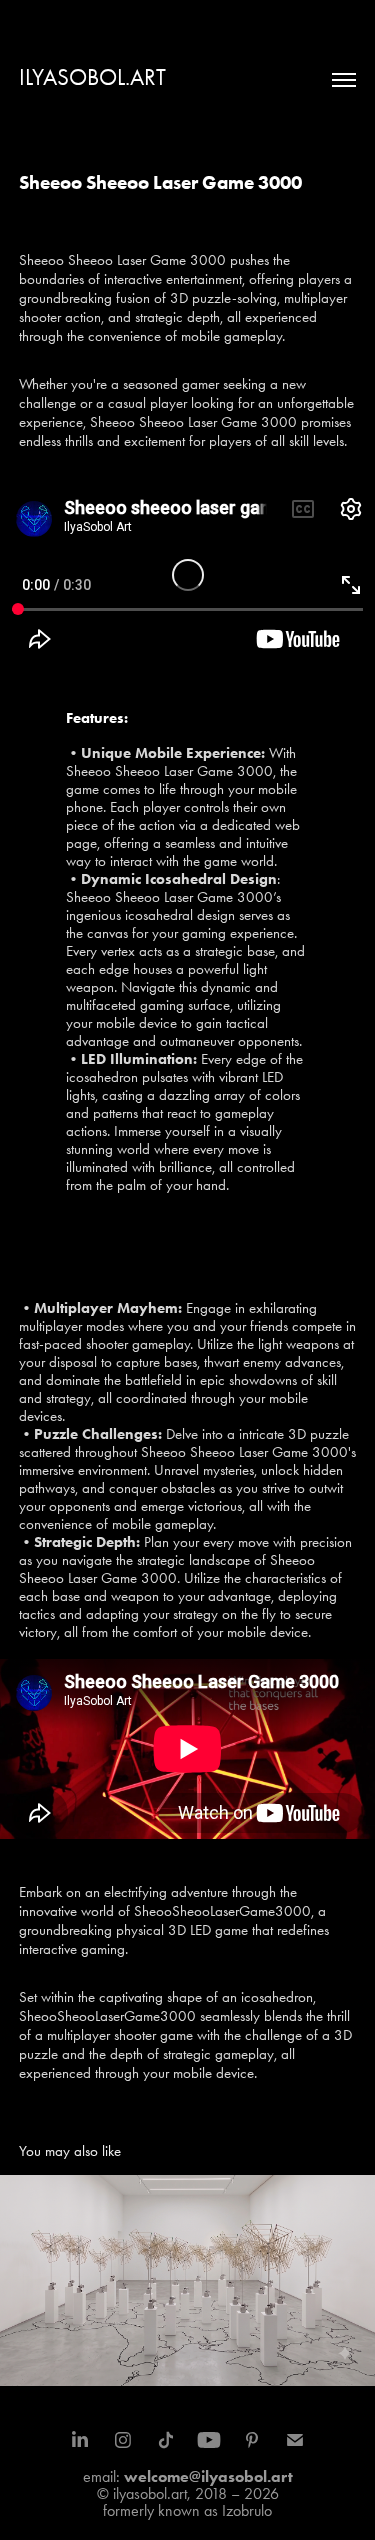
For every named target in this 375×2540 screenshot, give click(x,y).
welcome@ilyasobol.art (208, 2476)
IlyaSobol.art (92, 77)
